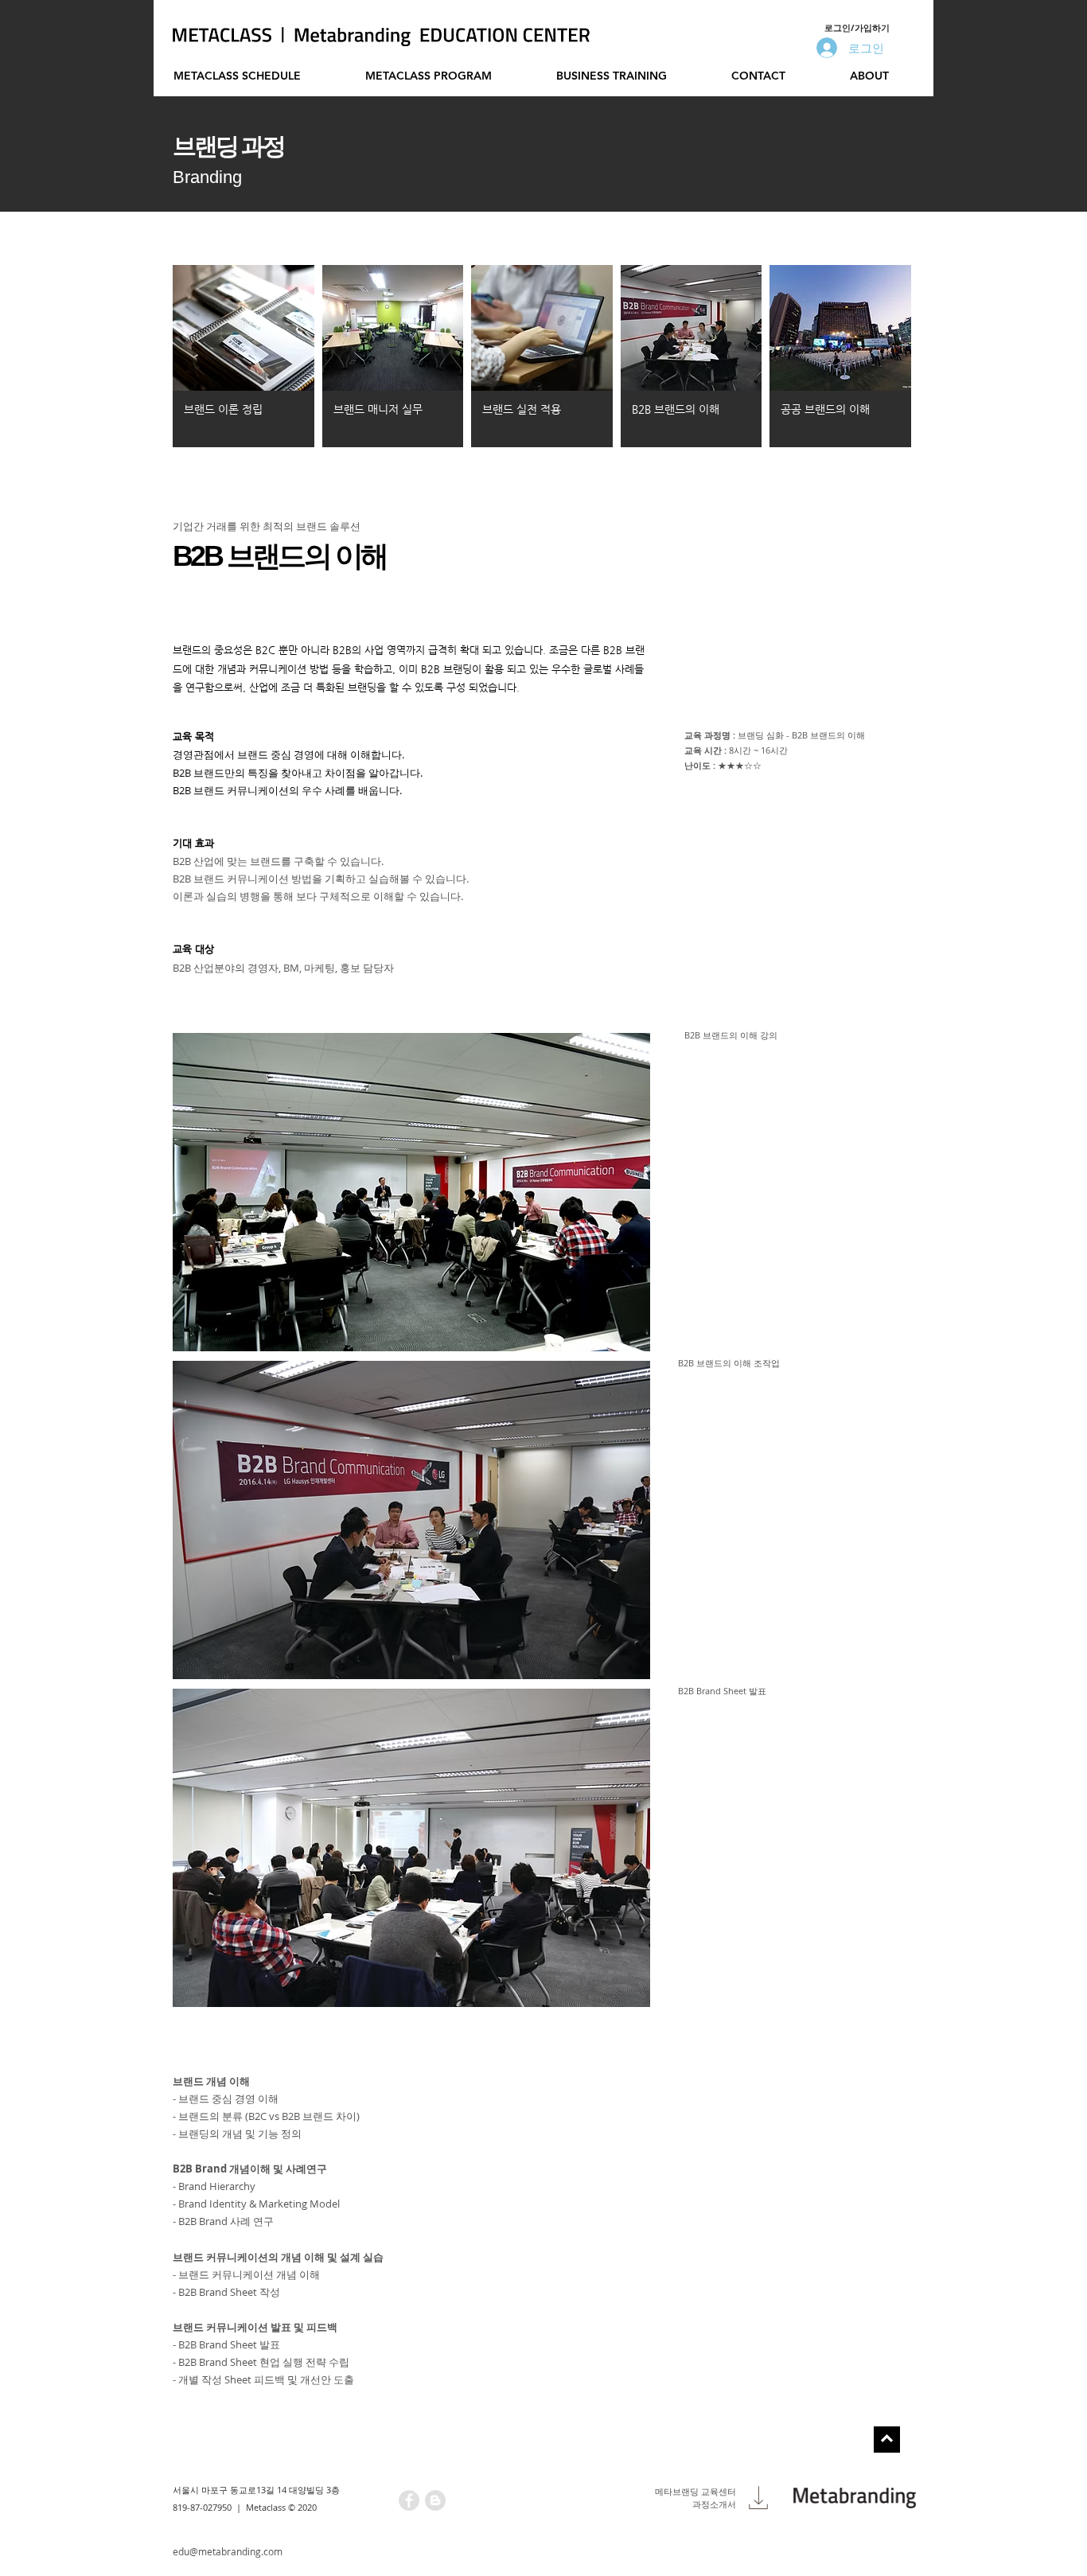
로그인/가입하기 (857, 27)
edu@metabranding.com (228, 2551)
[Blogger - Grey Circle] (435, 2500)
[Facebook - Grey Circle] (409, 2500)
